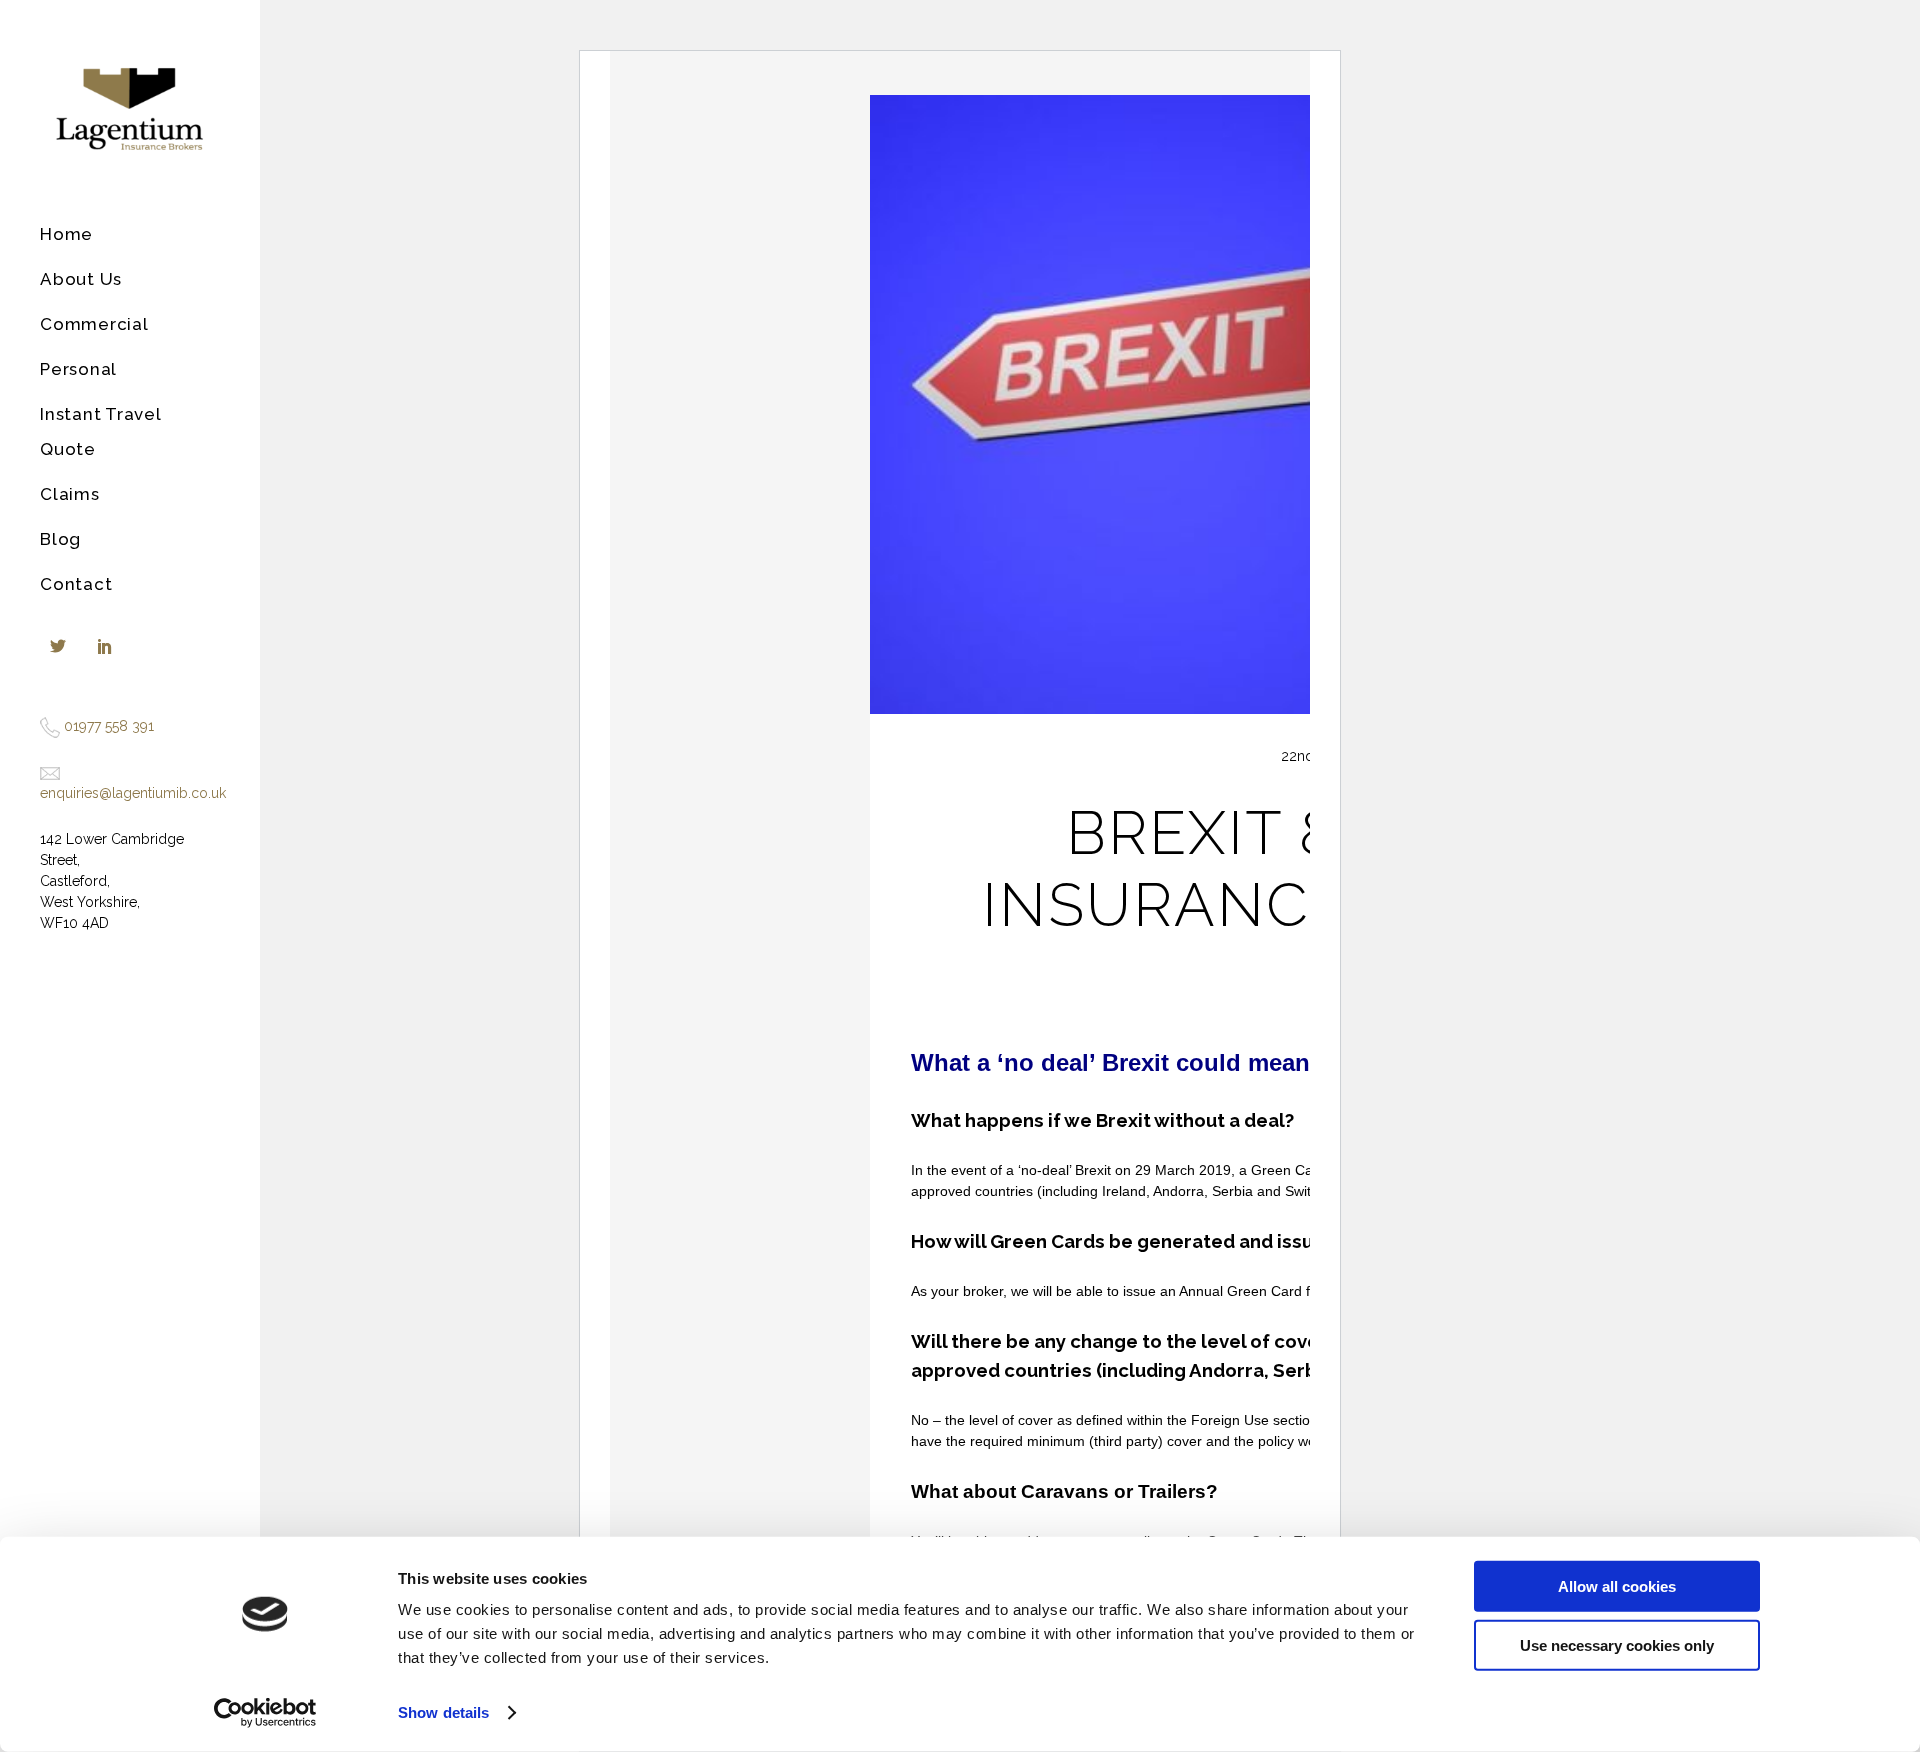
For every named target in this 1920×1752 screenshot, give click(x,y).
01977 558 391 (109, 726)
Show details (443, 1712)
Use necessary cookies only (1617, 1644)
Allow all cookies (1617, 1586)
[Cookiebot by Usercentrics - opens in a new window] (265, 1713)
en (48, 793)
